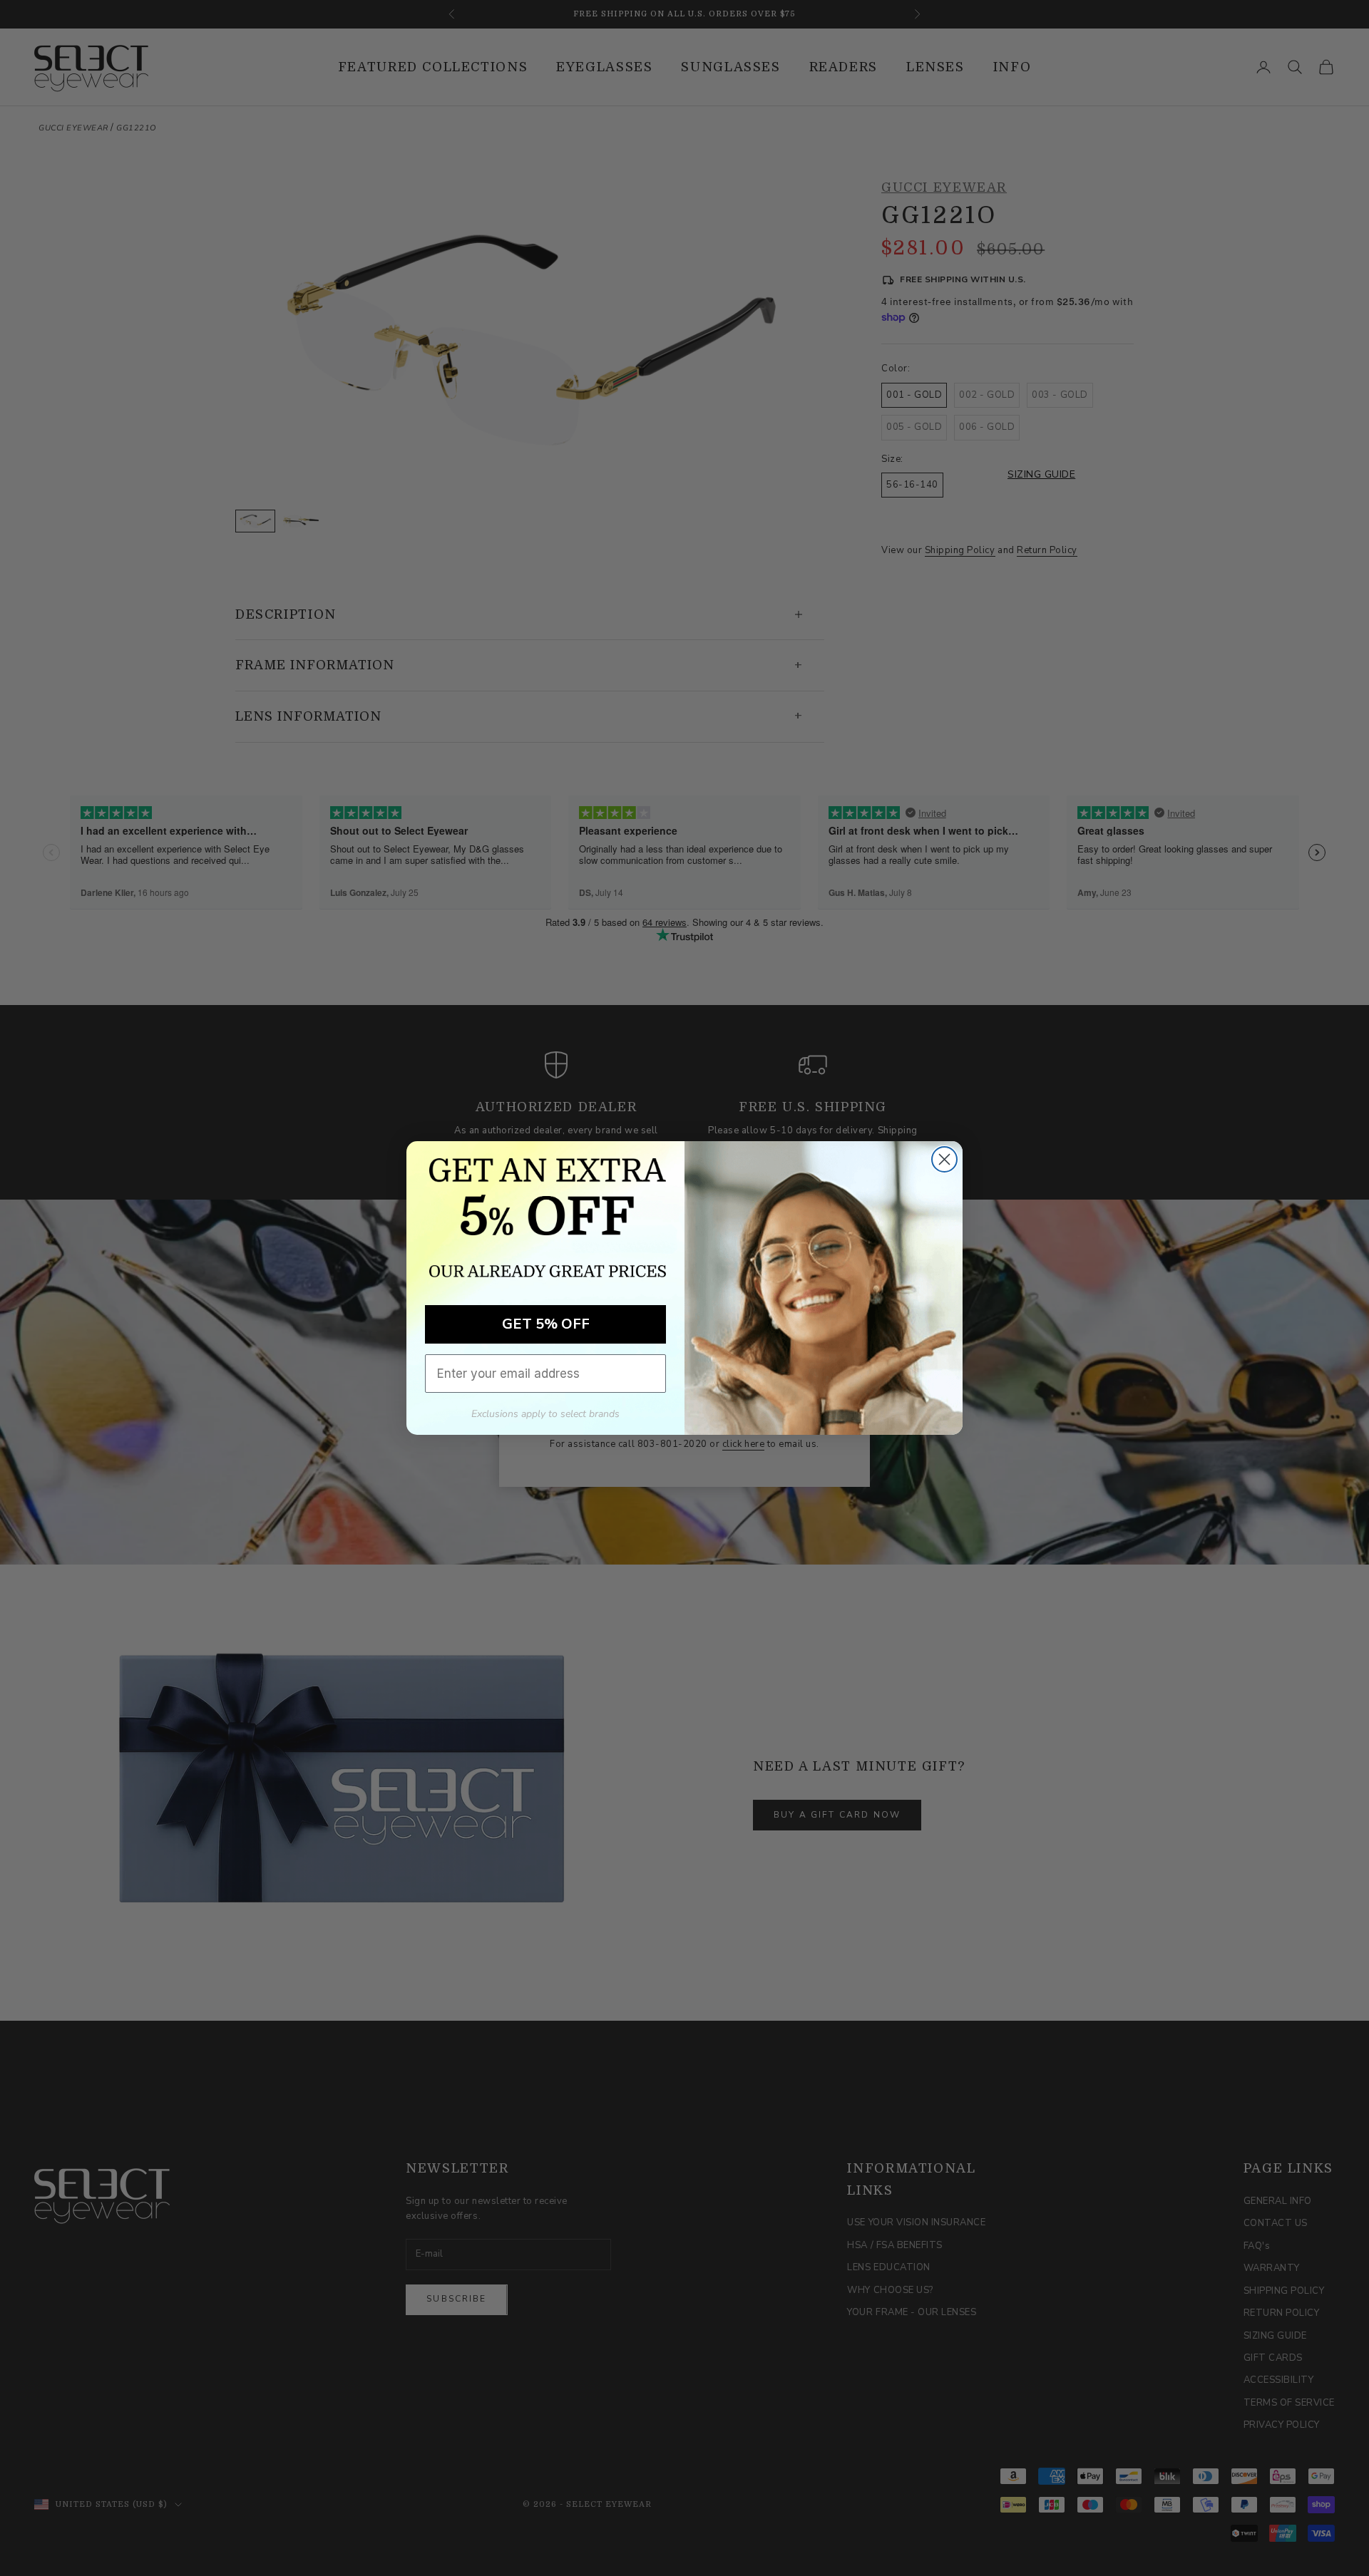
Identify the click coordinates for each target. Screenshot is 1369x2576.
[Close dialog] (944, 1159)
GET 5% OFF (546, 1324)
